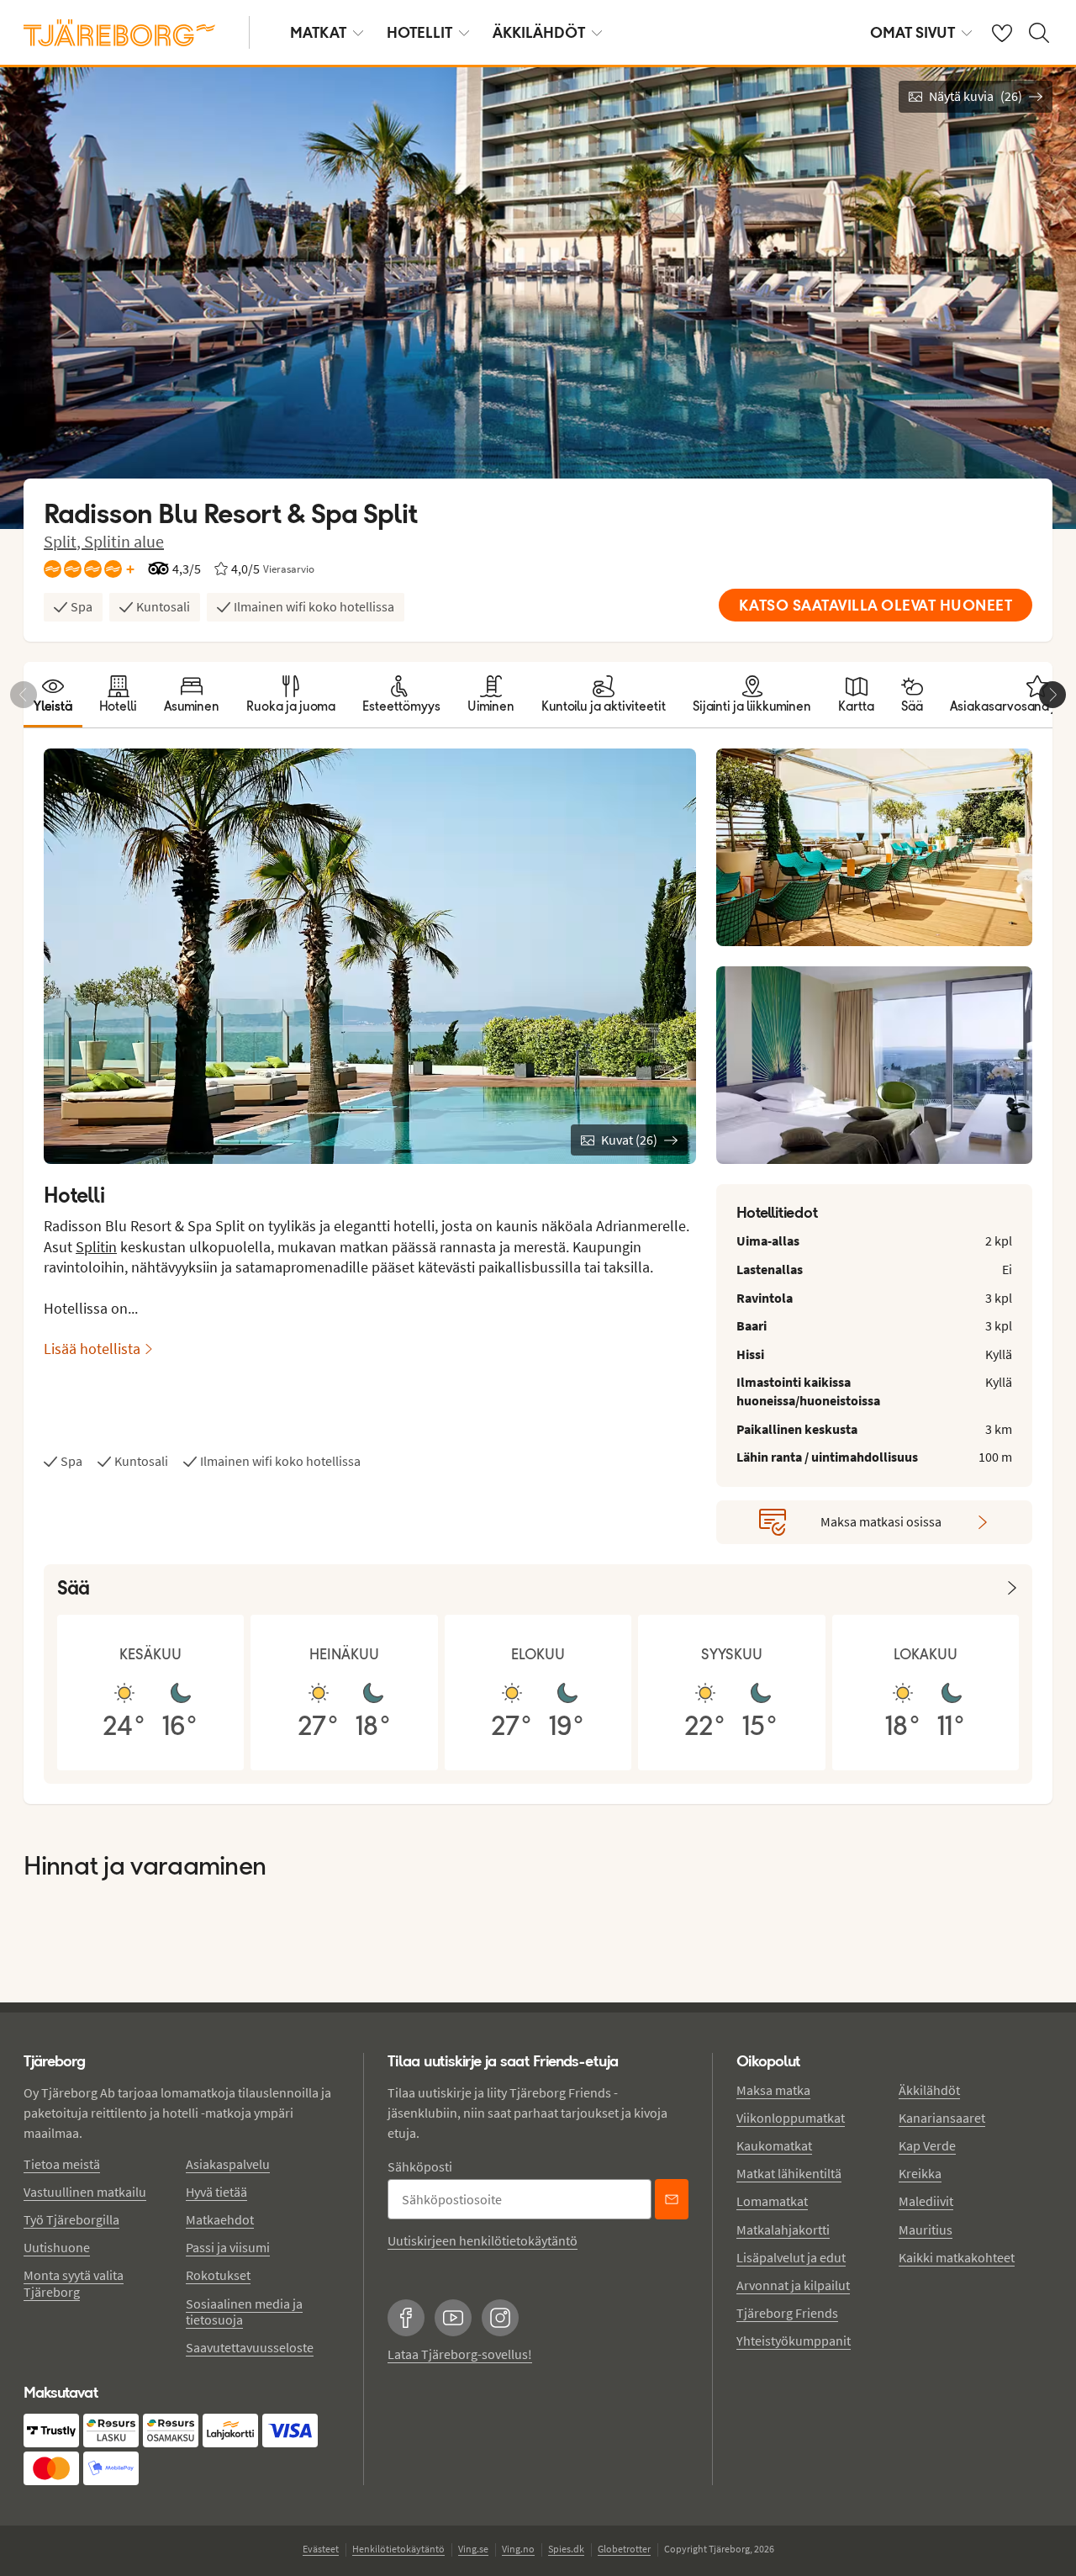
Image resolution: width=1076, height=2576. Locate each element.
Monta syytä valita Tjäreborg (74, 2283)
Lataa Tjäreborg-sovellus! (460, 2354)
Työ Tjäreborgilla (71, 2219)
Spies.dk (566, 2549)
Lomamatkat (772, 2201)
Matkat (318, 32)
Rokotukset (218, 2275)
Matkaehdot (220, 2219)
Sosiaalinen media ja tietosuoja (244, 2312)
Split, (64, 541)
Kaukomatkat (774, 2145)
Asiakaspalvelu (228, 2164)
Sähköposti (420, 2166)
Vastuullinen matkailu (85, 2192)
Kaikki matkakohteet (957, 2257)
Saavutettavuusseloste (250, 2347)
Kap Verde (927, 2145)
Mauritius (926, 2230)
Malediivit (926, 2201)
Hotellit (419, 32)
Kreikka (920, 2173)
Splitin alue (124, 541)
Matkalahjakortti (783, 2230)
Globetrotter (624, 2549)
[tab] (53, 695)
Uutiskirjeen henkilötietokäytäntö (483, 2240)
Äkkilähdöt (539, 32)
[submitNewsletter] (672, 2199)
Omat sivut (912, 32)
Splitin (96, 1247)
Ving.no (518, 2549)
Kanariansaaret (942, 2118)
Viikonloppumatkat (791, 2118)
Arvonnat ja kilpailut (793, 2285)
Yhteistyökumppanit (794, 2341)
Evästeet (321, 2549)
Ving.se (473, 2549)
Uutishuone (57, 2247)
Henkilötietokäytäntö (398, 2549)
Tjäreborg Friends (787, 2313)
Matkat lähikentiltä (789, 2173)
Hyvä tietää (216, 2192)
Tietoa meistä (62, 2164)
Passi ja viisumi (228, 2247)
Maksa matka (773, 2090)
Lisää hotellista (92, 1349)
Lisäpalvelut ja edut (791, 2257)
